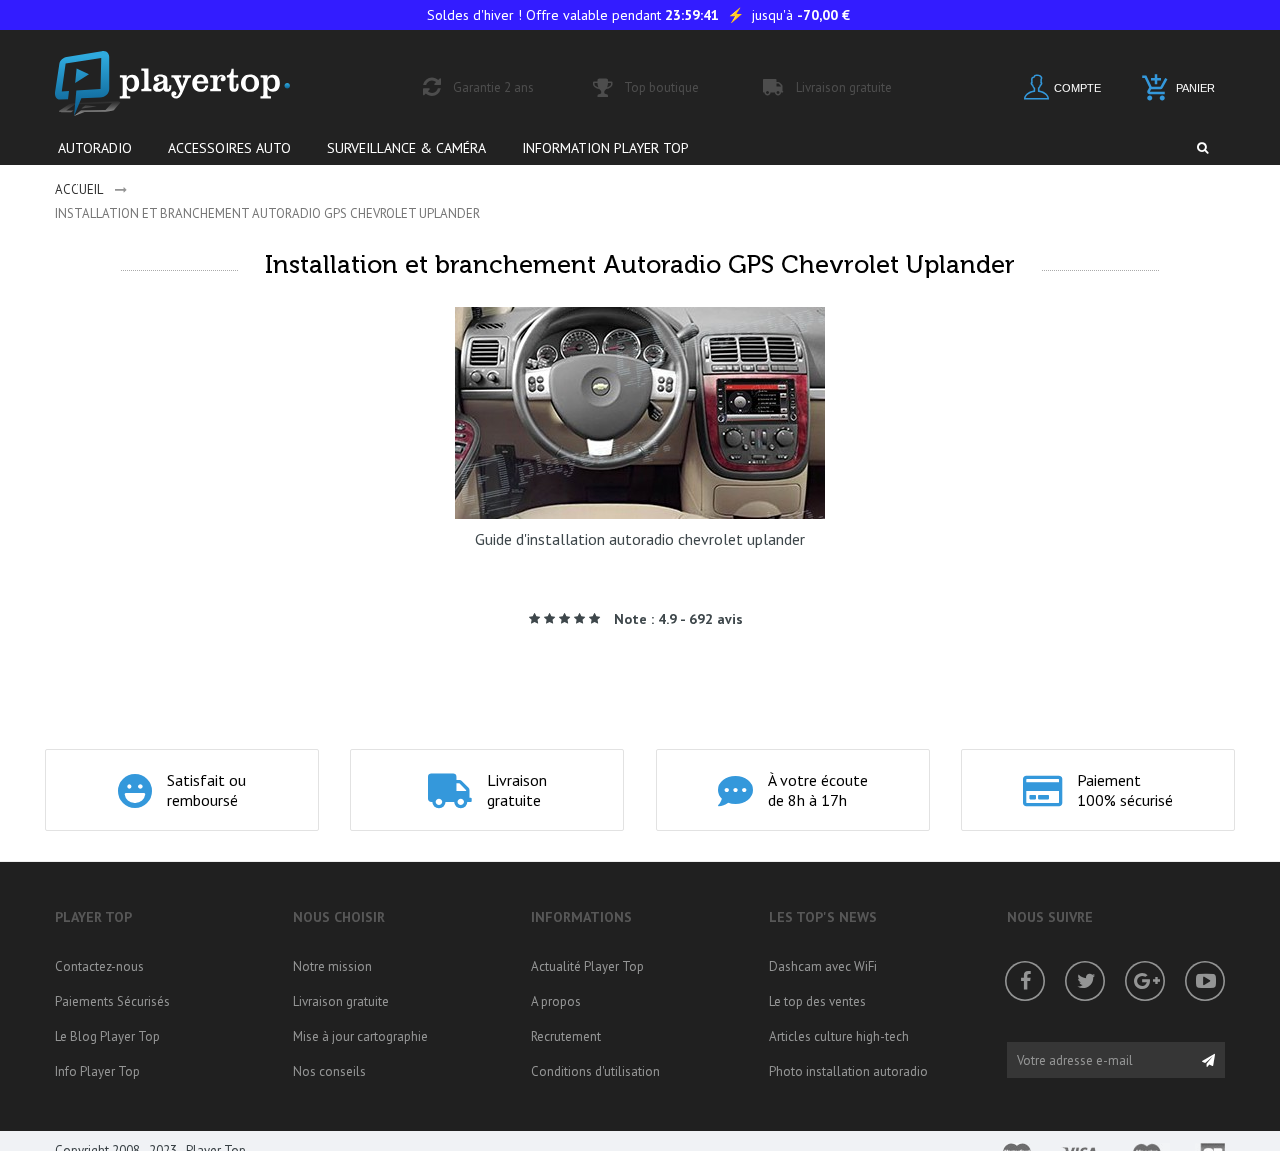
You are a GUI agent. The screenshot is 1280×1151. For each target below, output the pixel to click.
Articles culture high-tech (839, 1036)
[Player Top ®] (194, 83)
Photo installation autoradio (848, 1071)
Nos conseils (329, 1071)
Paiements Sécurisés (112, 1001)
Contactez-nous (99, 966)
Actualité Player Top (587, 966)
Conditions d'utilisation (595, 1071)
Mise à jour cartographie (360, 1036)
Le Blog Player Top (107, 1036)
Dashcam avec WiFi (823, 966)
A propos (556, 1001)
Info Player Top (97, 1071)
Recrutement (566, 1036)
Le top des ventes (817, 1001)
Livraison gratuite (341, 1001)
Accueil (79, 189)
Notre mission (332, 966)
